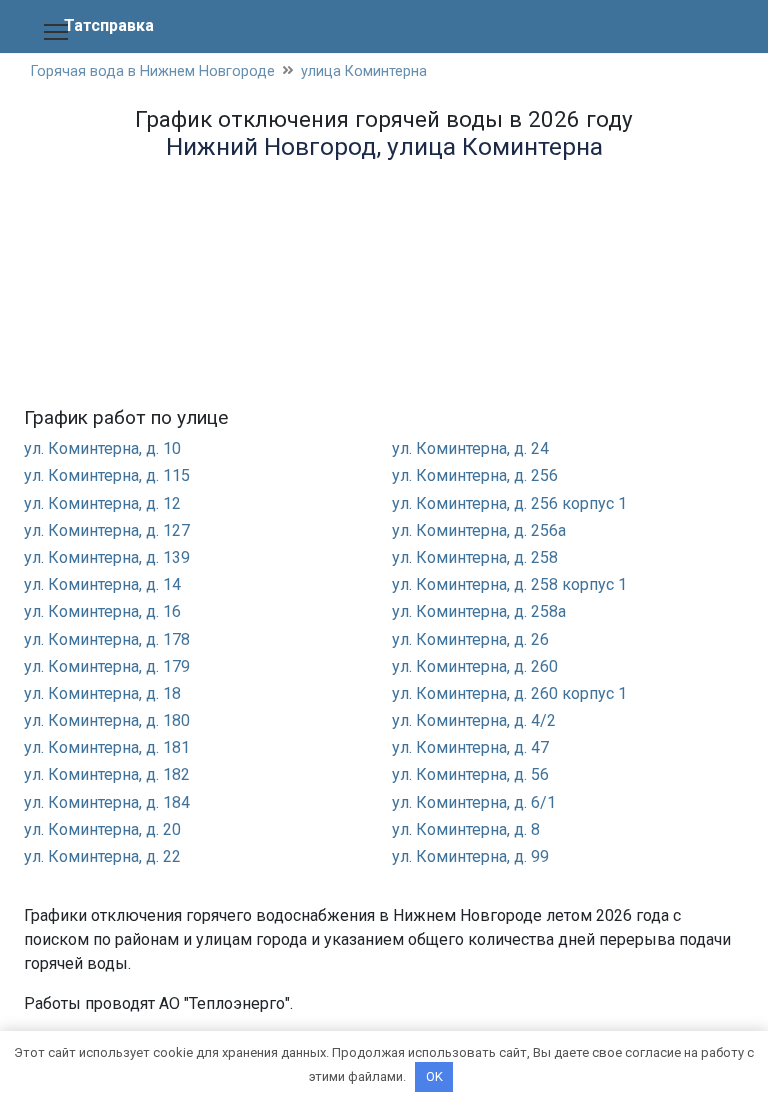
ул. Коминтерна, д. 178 (107, 639)
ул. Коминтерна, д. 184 (107, 802)
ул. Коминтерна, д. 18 (102, 693)
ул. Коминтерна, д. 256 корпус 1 (509, 503)
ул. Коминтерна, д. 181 (107, 747)
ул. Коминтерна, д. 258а (479, 611)
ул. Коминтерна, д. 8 (466, 829)
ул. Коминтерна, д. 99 (470, 856)
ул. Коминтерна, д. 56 (470, 774)
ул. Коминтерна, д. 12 (102, 503)
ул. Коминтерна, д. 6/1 (474, 802)
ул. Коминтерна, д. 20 (102, 829)
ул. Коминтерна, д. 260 (475, 666)
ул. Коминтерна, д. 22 (102, 856)
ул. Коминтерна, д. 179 (107, 666)
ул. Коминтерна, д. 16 (102, 611)
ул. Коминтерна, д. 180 (107, 720)
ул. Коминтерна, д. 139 (107, 557)
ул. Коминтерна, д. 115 (107, 475)
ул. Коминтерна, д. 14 (102, 584)
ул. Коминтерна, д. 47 (470, 747)
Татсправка (109, 25)
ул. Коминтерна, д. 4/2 (474, 720)
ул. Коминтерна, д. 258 (475, 557)
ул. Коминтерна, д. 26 (470, 639)
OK (434, 1076)
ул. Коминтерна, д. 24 (470, 448)
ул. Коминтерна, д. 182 (107, 774)
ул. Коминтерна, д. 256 (475, 475)
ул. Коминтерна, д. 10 (102, 448)
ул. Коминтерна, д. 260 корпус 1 (509, 693)
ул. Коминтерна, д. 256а (479, 530)
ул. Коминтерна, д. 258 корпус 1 (509, 584)
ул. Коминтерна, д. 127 (107, 530)
